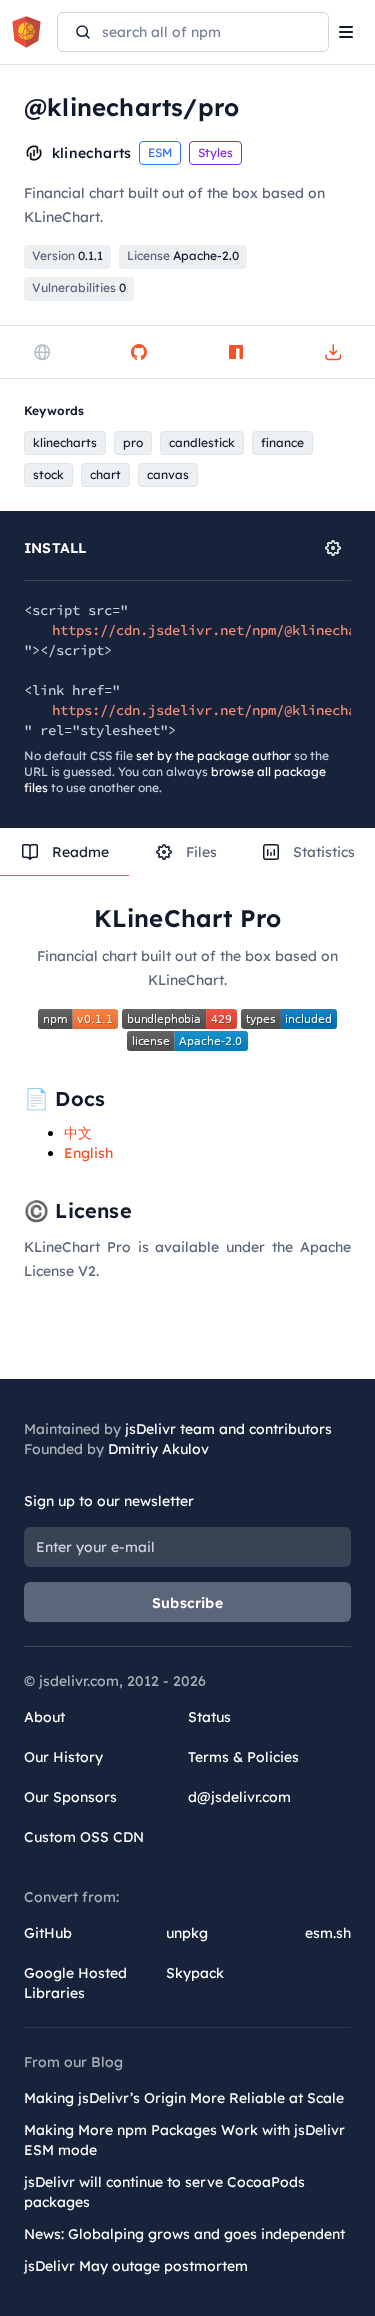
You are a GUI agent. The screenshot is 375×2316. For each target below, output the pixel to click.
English (88, 1153)
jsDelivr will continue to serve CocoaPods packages (164, 2192)
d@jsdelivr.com (239, 1797)
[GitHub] (139, 352)
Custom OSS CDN (84, 1837)
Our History (63, 1757)
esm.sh (328, 1933)
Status (209, 1717)
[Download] (333, 352)
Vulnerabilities (79, 287)
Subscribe (187, 1603)
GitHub (48, 1933)
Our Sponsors (70, 1797)
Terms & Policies (243, 1757)
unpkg (187, 1933)
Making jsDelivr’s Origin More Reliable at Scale (184, 2098)
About (44, 1717)
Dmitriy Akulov (158, 1449)
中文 (78, 1133)
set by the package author (213, 755)
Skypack (195, 1973)
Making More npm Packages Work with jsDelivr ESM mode (184, 2140)
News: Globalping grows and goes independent (184, 2234)
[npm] (236, 352)
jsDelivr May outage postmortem (136, 2266)
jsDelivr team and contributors (228, 1429)
